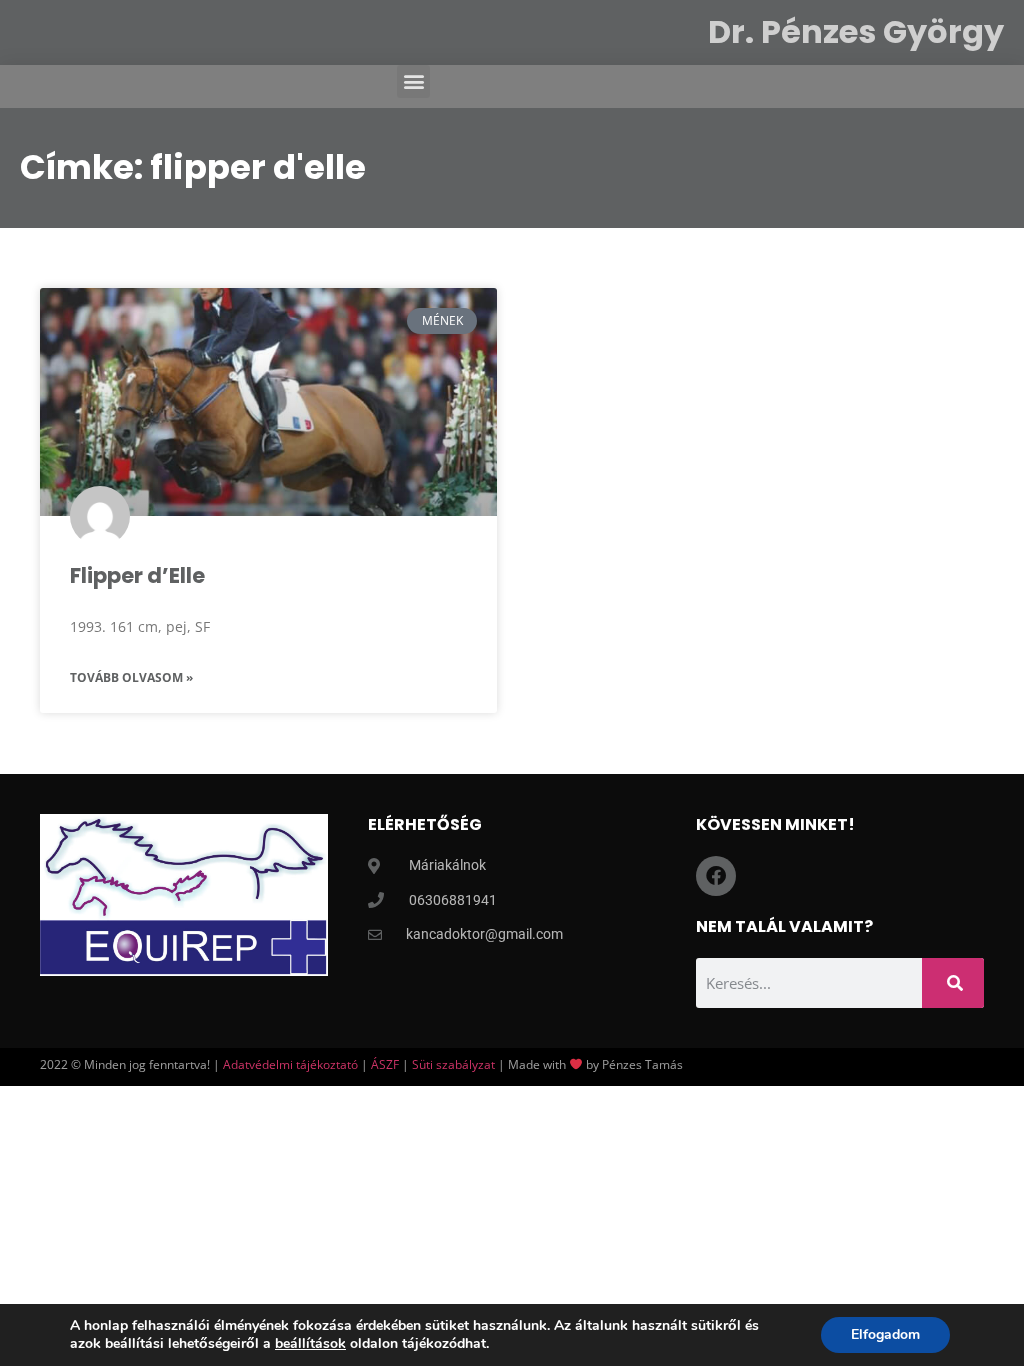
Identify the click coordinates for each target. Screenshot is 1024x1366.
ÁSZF (385, 1064)
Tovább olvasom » (131, 677)
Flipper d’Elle (137, 575)
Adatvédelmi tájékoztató (290, 1064)
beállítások (310, 1344)
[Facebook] (716, 876)
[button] (413, 81)
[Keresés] (953, 983)
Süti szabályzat (453, 1064)
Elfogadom (885, 1334)
